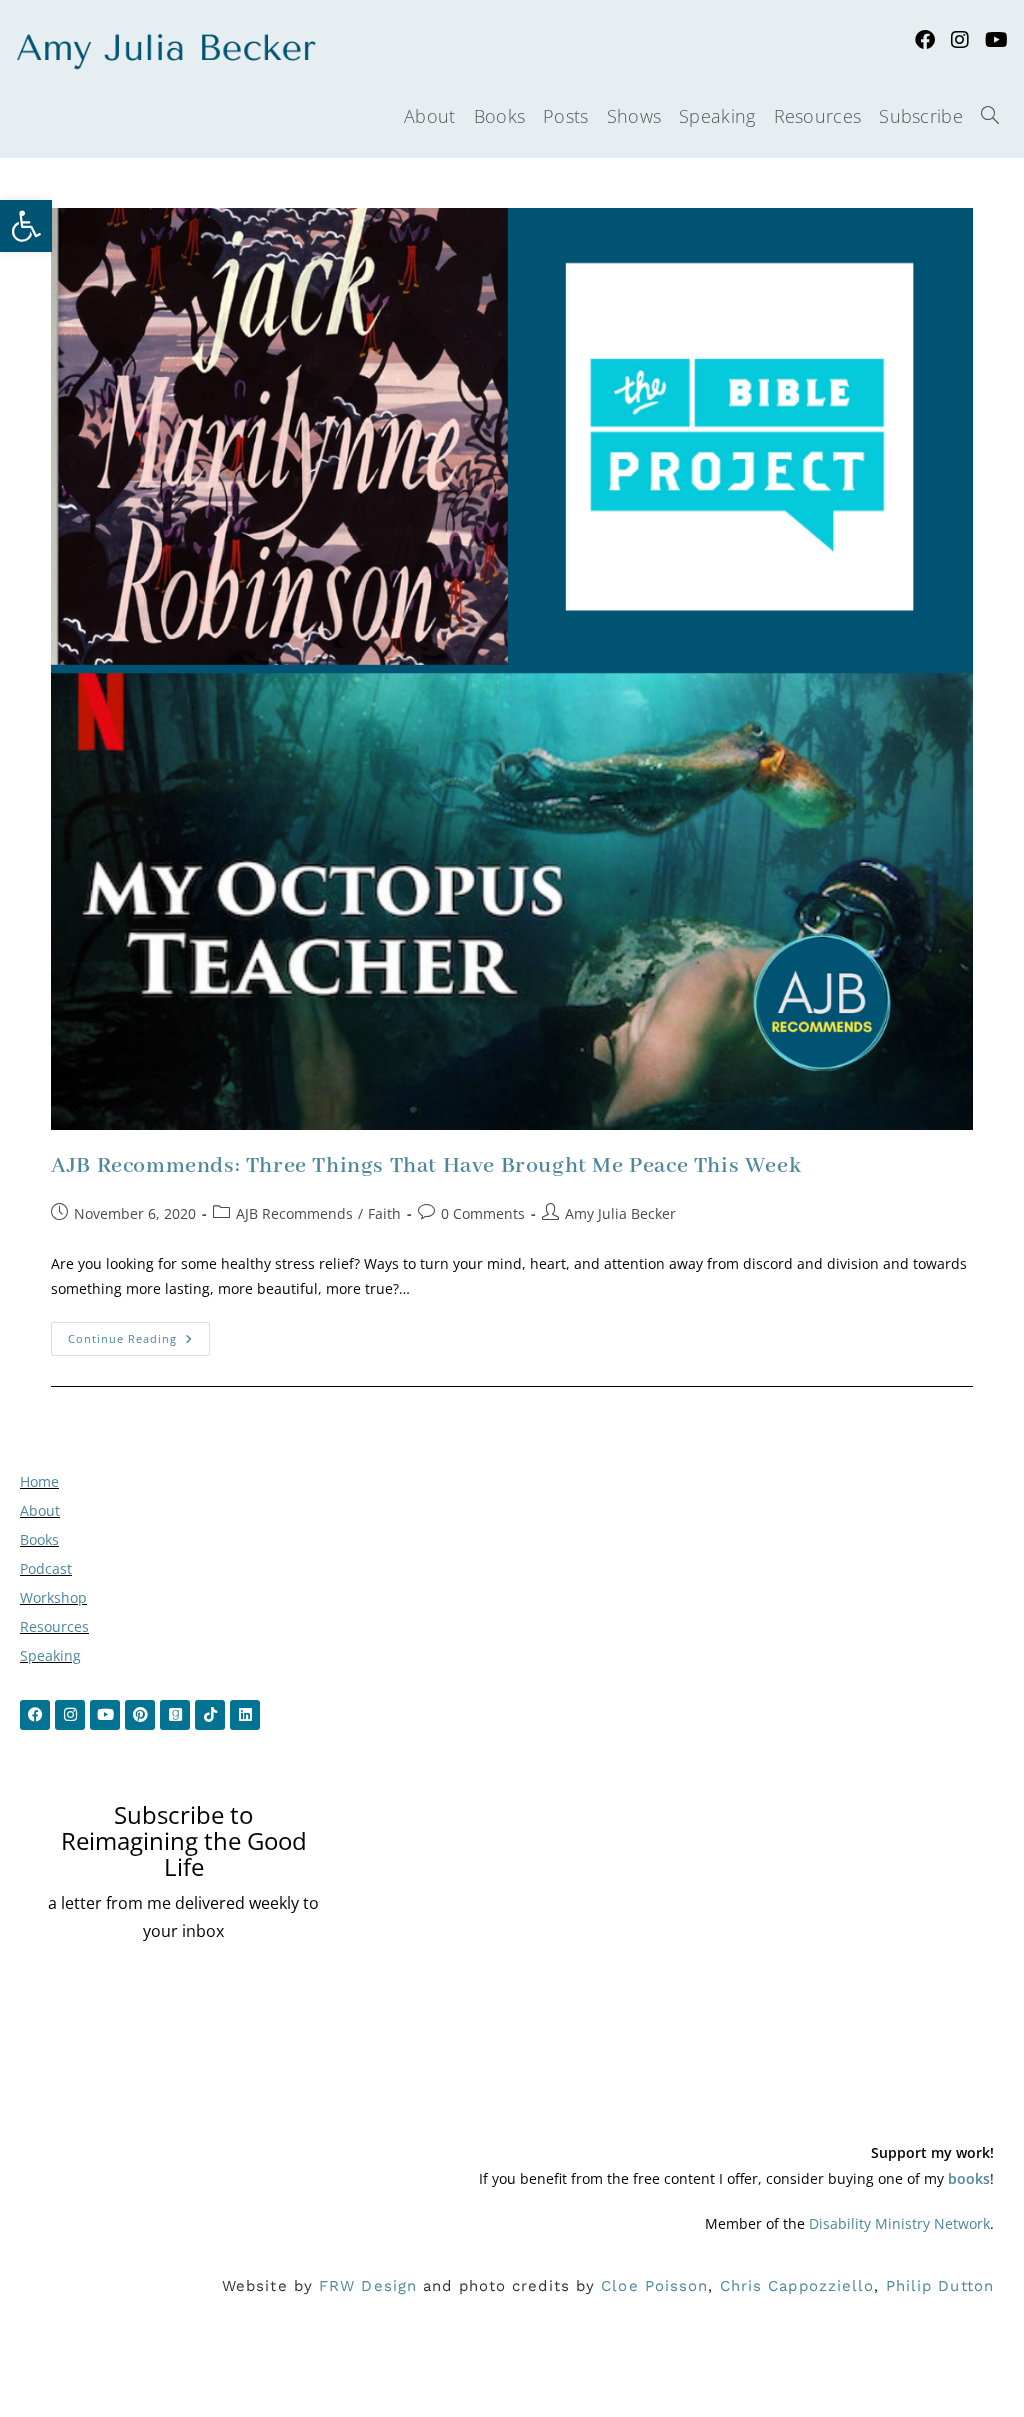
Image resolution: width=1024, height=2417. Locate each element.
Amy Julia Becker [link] (620, 1213)
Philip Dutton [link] (940, 2286)
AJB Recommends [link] (294, 1213)
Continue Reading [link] (139, 1334)
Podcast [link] (46, 1568)
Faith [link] (384, 1213)
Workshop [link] (53, 1597)
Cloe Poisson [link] (654, 2286)
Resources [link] (54, 1626)
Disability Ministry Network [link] (899, 2223)
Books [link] (39, 1539)
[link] (26, 226)
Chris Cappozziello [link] (797, 2286)
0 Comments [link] (483, 1213)
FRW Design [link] (368, 2286)
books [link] (969, 2178)
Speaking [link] (50, 1655)
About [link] (40, 1510)
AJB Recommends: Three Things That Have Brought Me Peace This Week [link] (426, 1166)
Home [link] (39, 1481)
